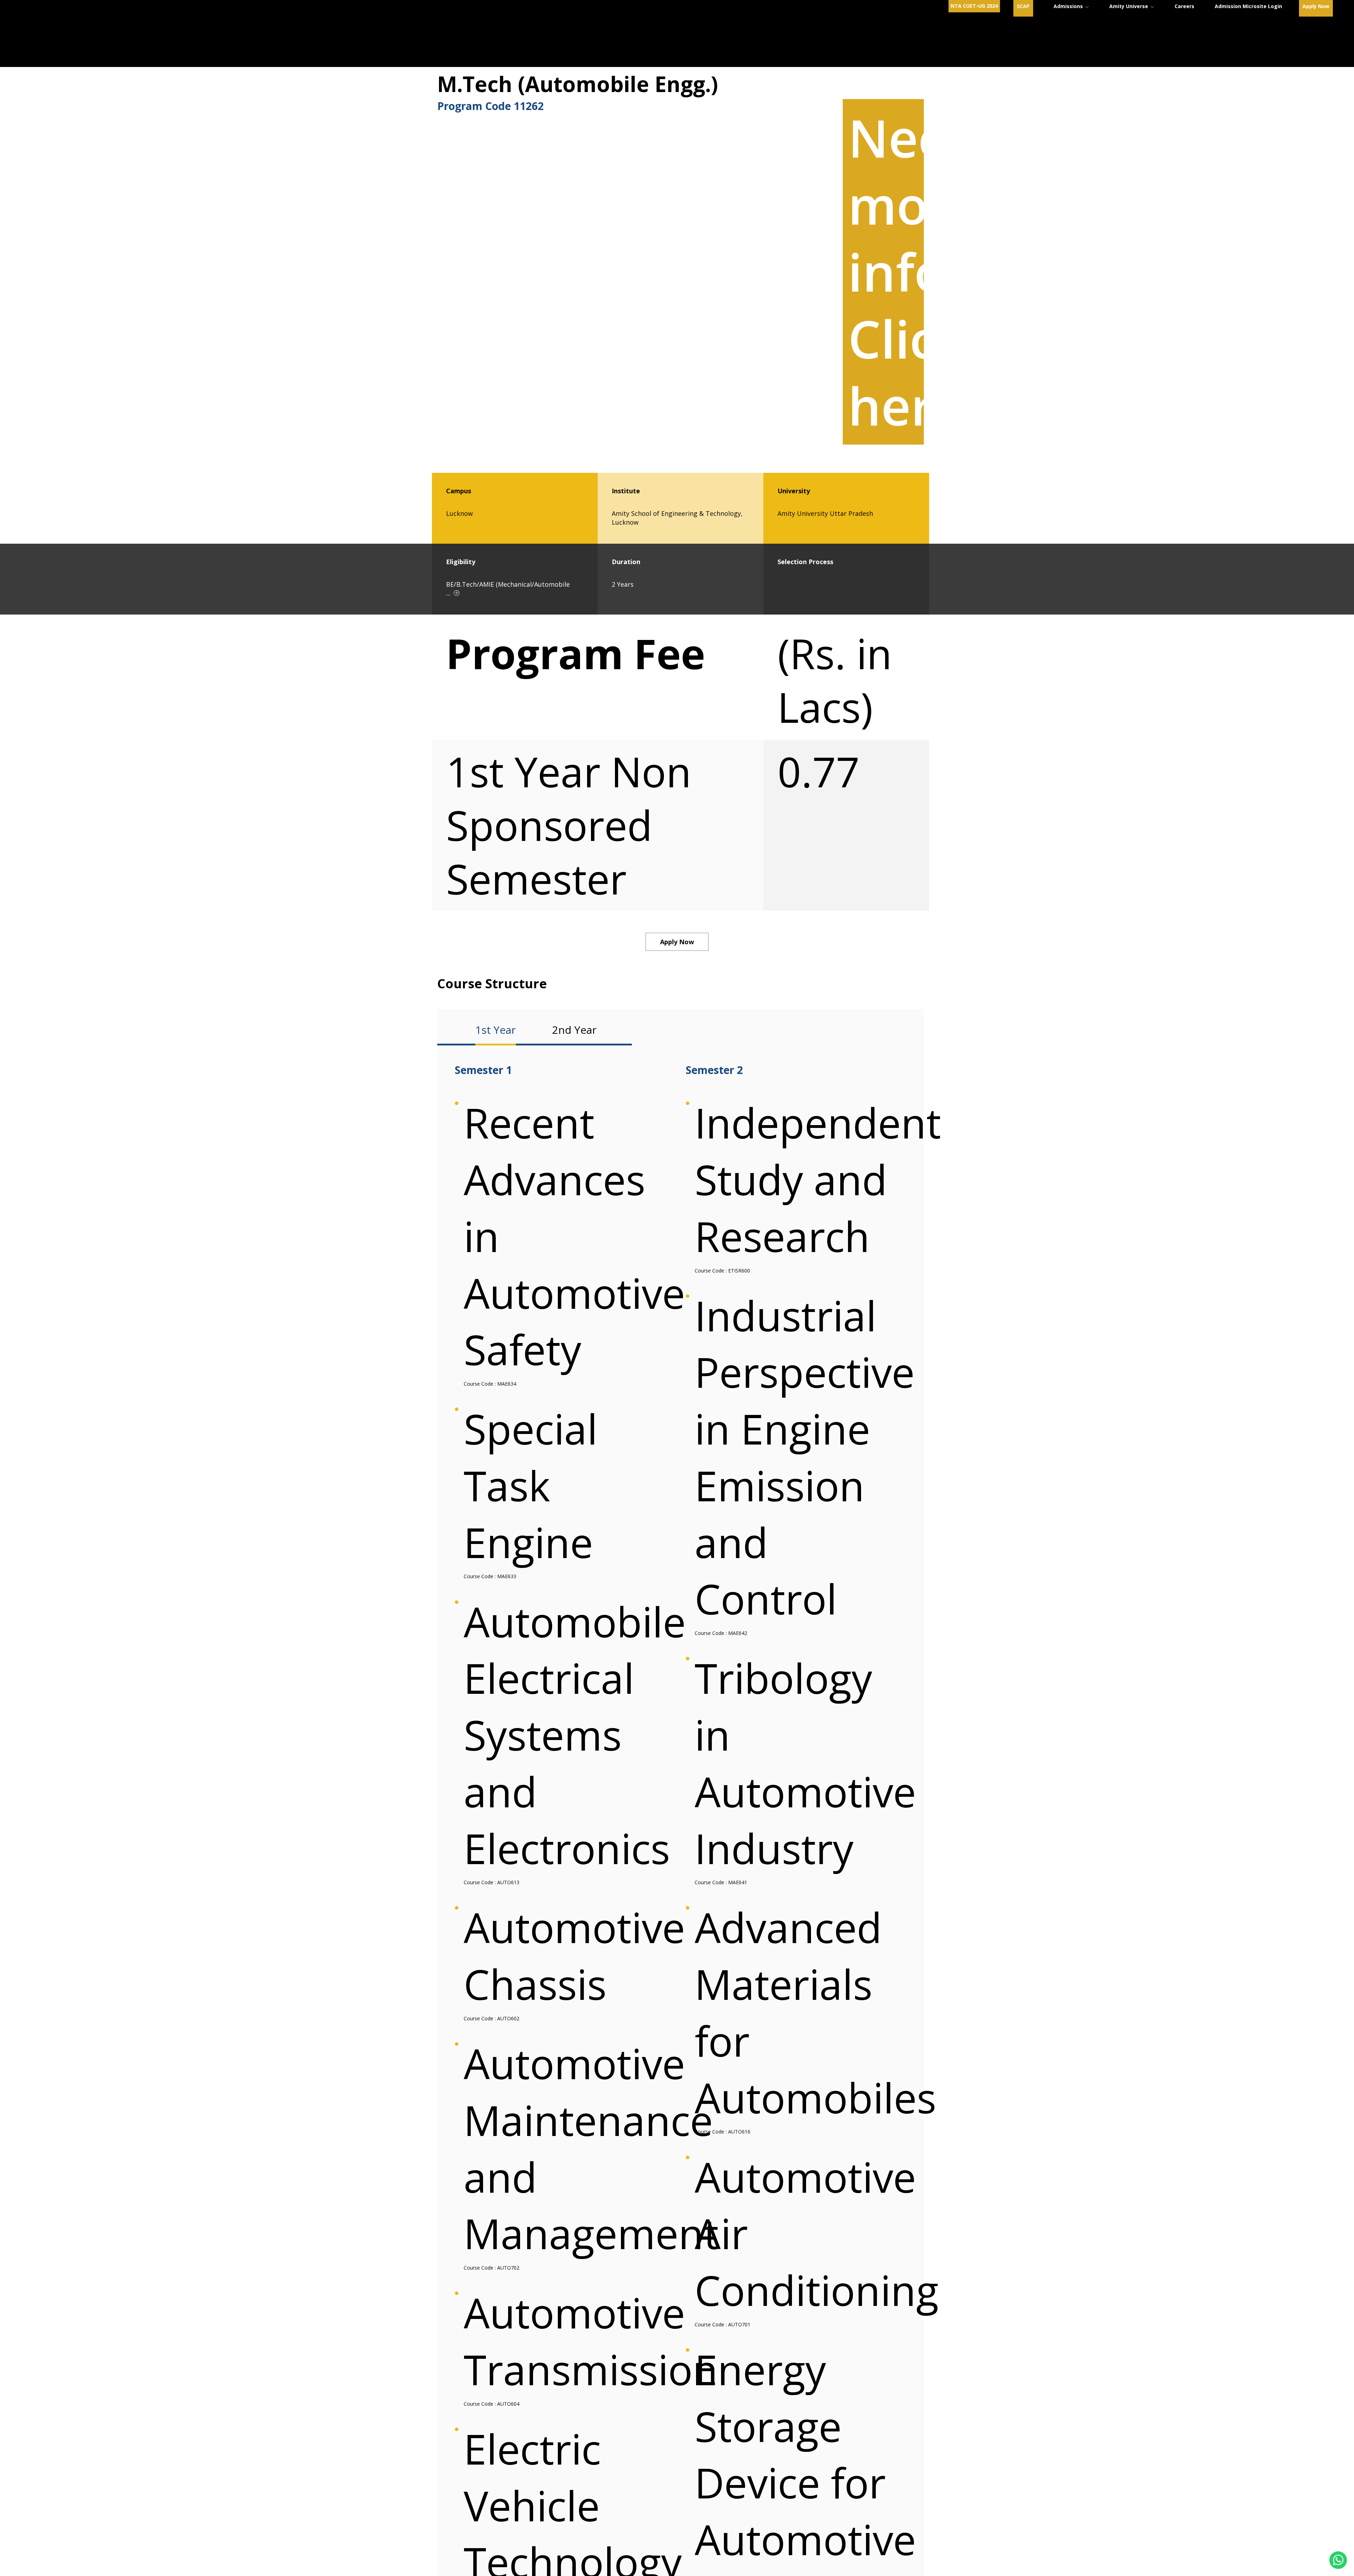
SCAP (1023, 6)
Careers (1184, 6)
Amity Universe (1129, 6)
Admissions (1069, 6)
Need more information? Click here (1009, 272)
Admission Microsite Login (1248, 6)
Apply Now (1316, 6)
